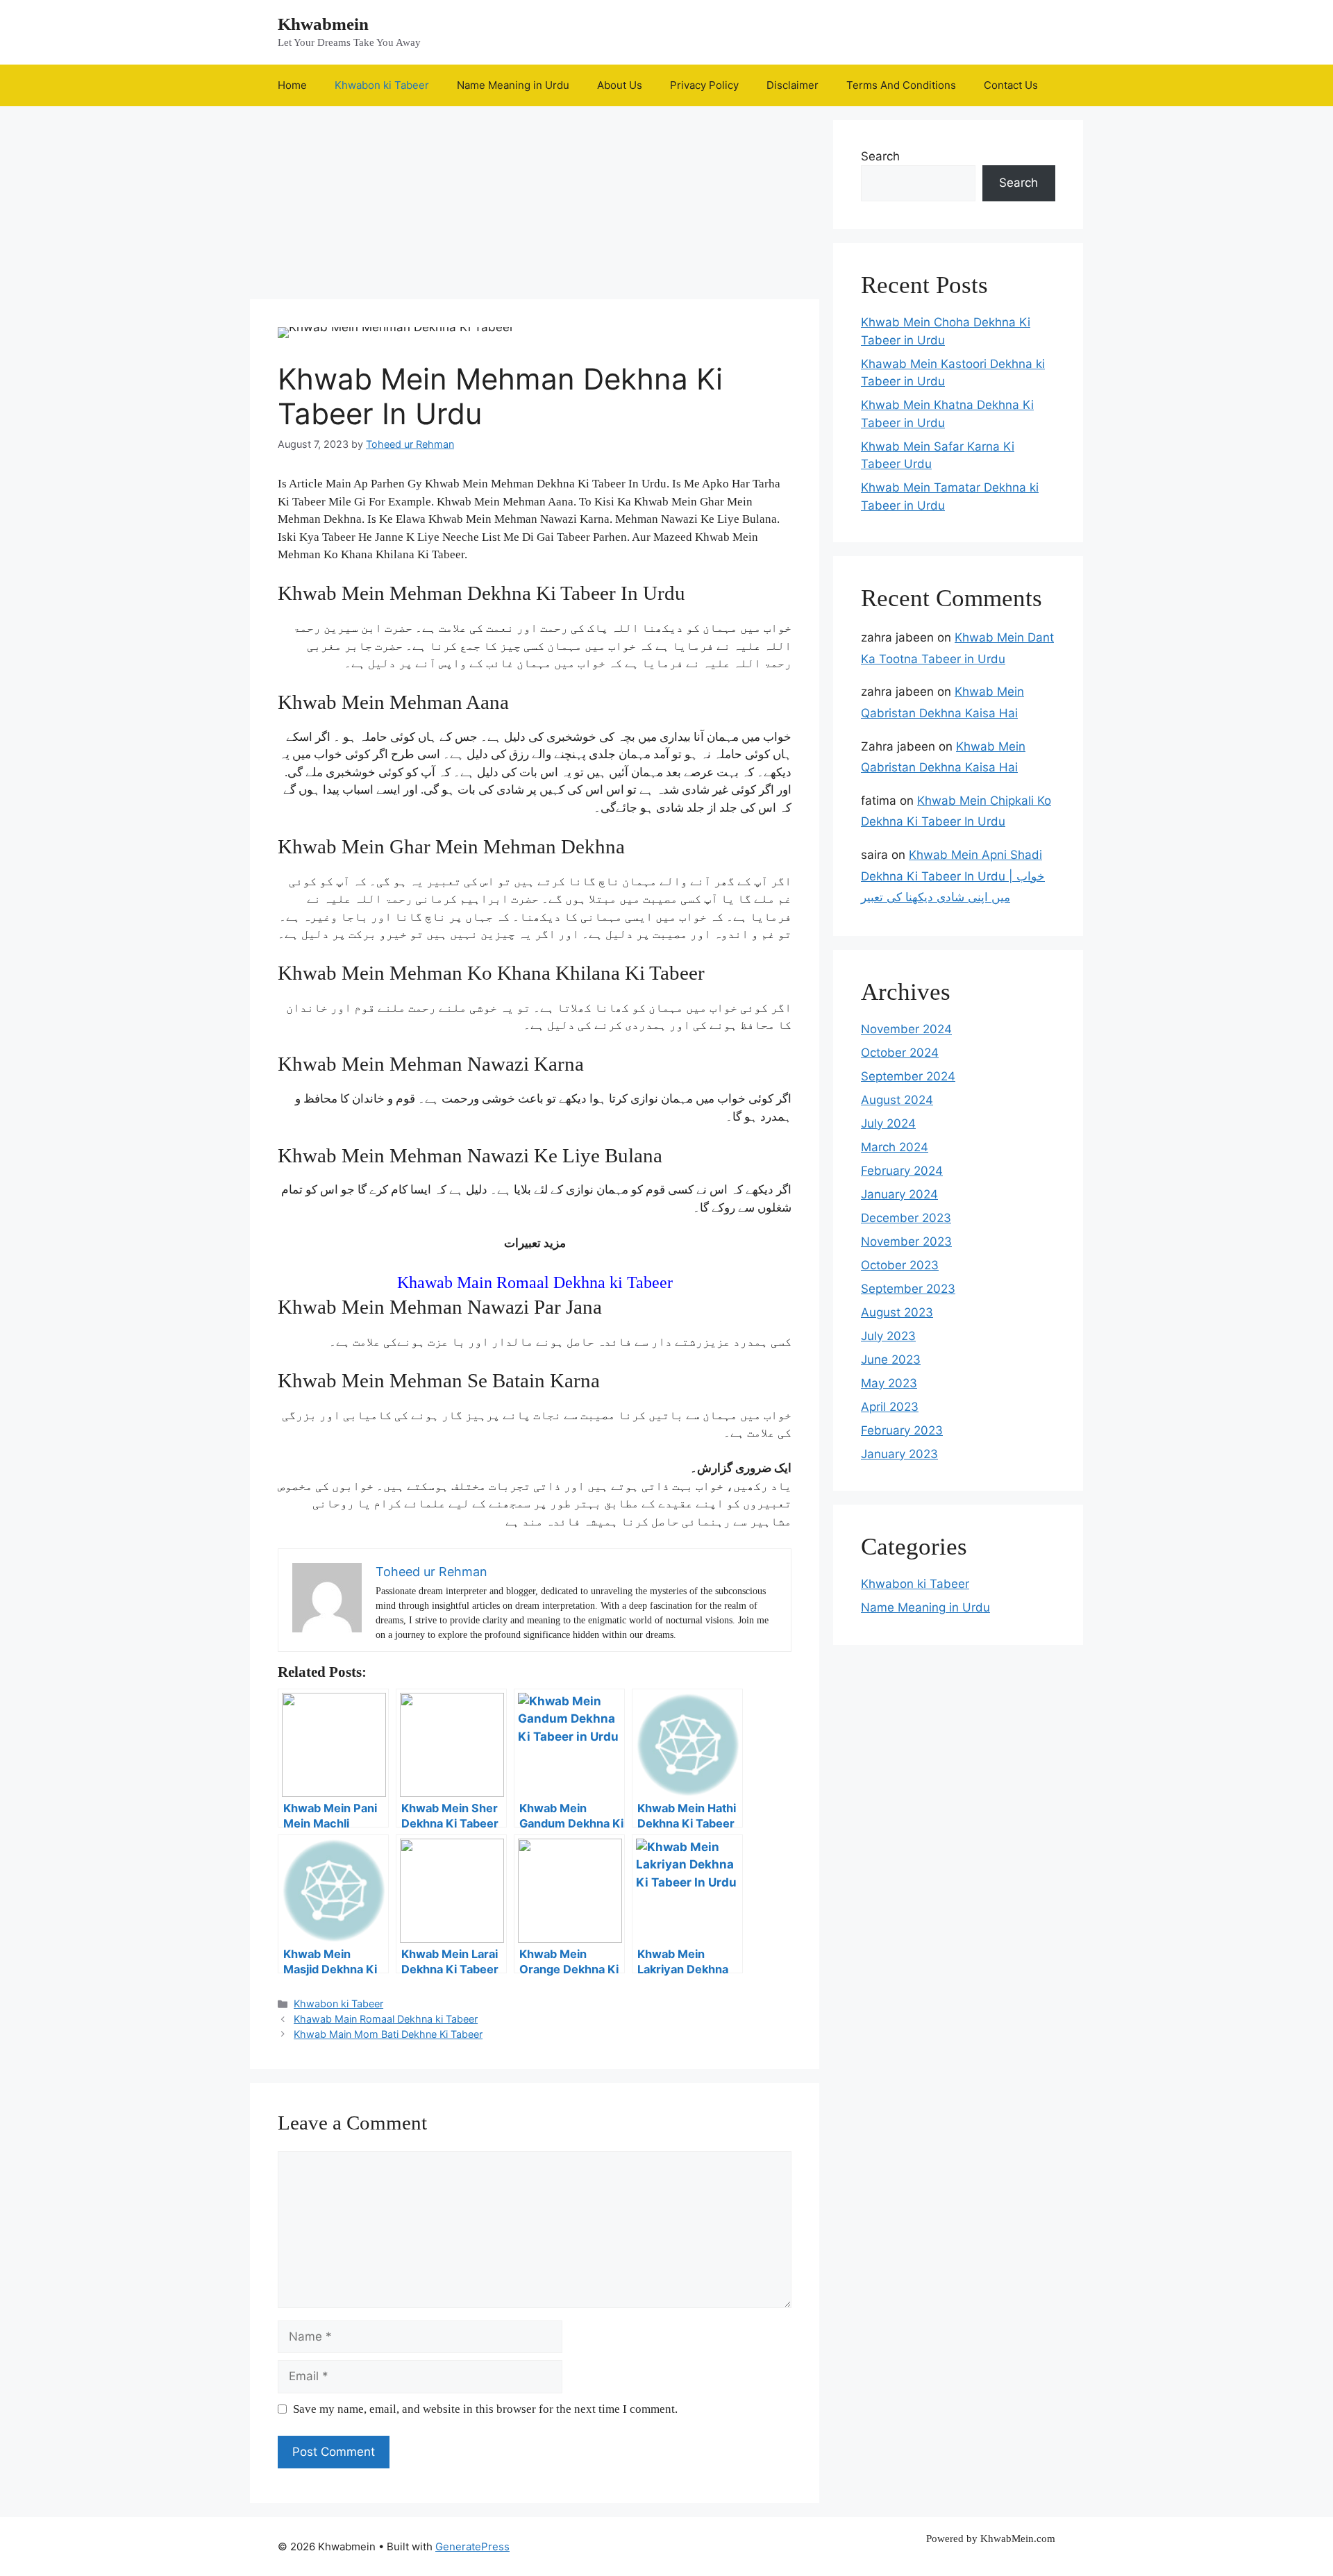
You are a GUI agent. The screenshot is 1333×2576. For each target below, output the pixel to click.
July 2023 (888, 1336)
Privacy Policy (704, 85)
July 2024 (888, 1123)
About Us (620, 85)
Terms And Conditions (901, 85)
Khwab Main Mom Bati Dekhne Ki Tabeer (388, 2034)
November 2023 (906, 1241)
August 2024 (897, 1100)
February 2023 (902, 1430)
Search (880, 156)
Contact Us (1011, 85)
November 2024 (906, 1029)
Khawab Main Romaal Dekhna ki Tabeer (535, 1282)
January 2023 (899, 1454)
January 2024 (899, 1194)
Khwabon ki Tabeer (382, 85)
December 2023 (906, 1218)
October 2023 (900, 1265)
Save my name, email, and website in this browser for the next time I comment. (485, 2409)
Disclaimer (793, 85)
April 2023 (890, 1407)
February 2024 (902, 1171)
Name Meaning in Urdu (513, 85)
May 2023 (889, 1383)
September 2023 (908, 1289)
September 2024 (908, 1076)
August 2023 (897, 1312)
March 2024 (895, 1147)
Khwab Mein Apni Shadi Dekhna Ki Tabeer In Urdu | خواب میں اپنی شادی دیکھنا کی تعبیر (953, 876)
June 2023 (891, 1360)
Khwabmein (323, 24)
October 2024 (900, 1053)
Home (292, 85)
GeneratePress (472, 2546)
